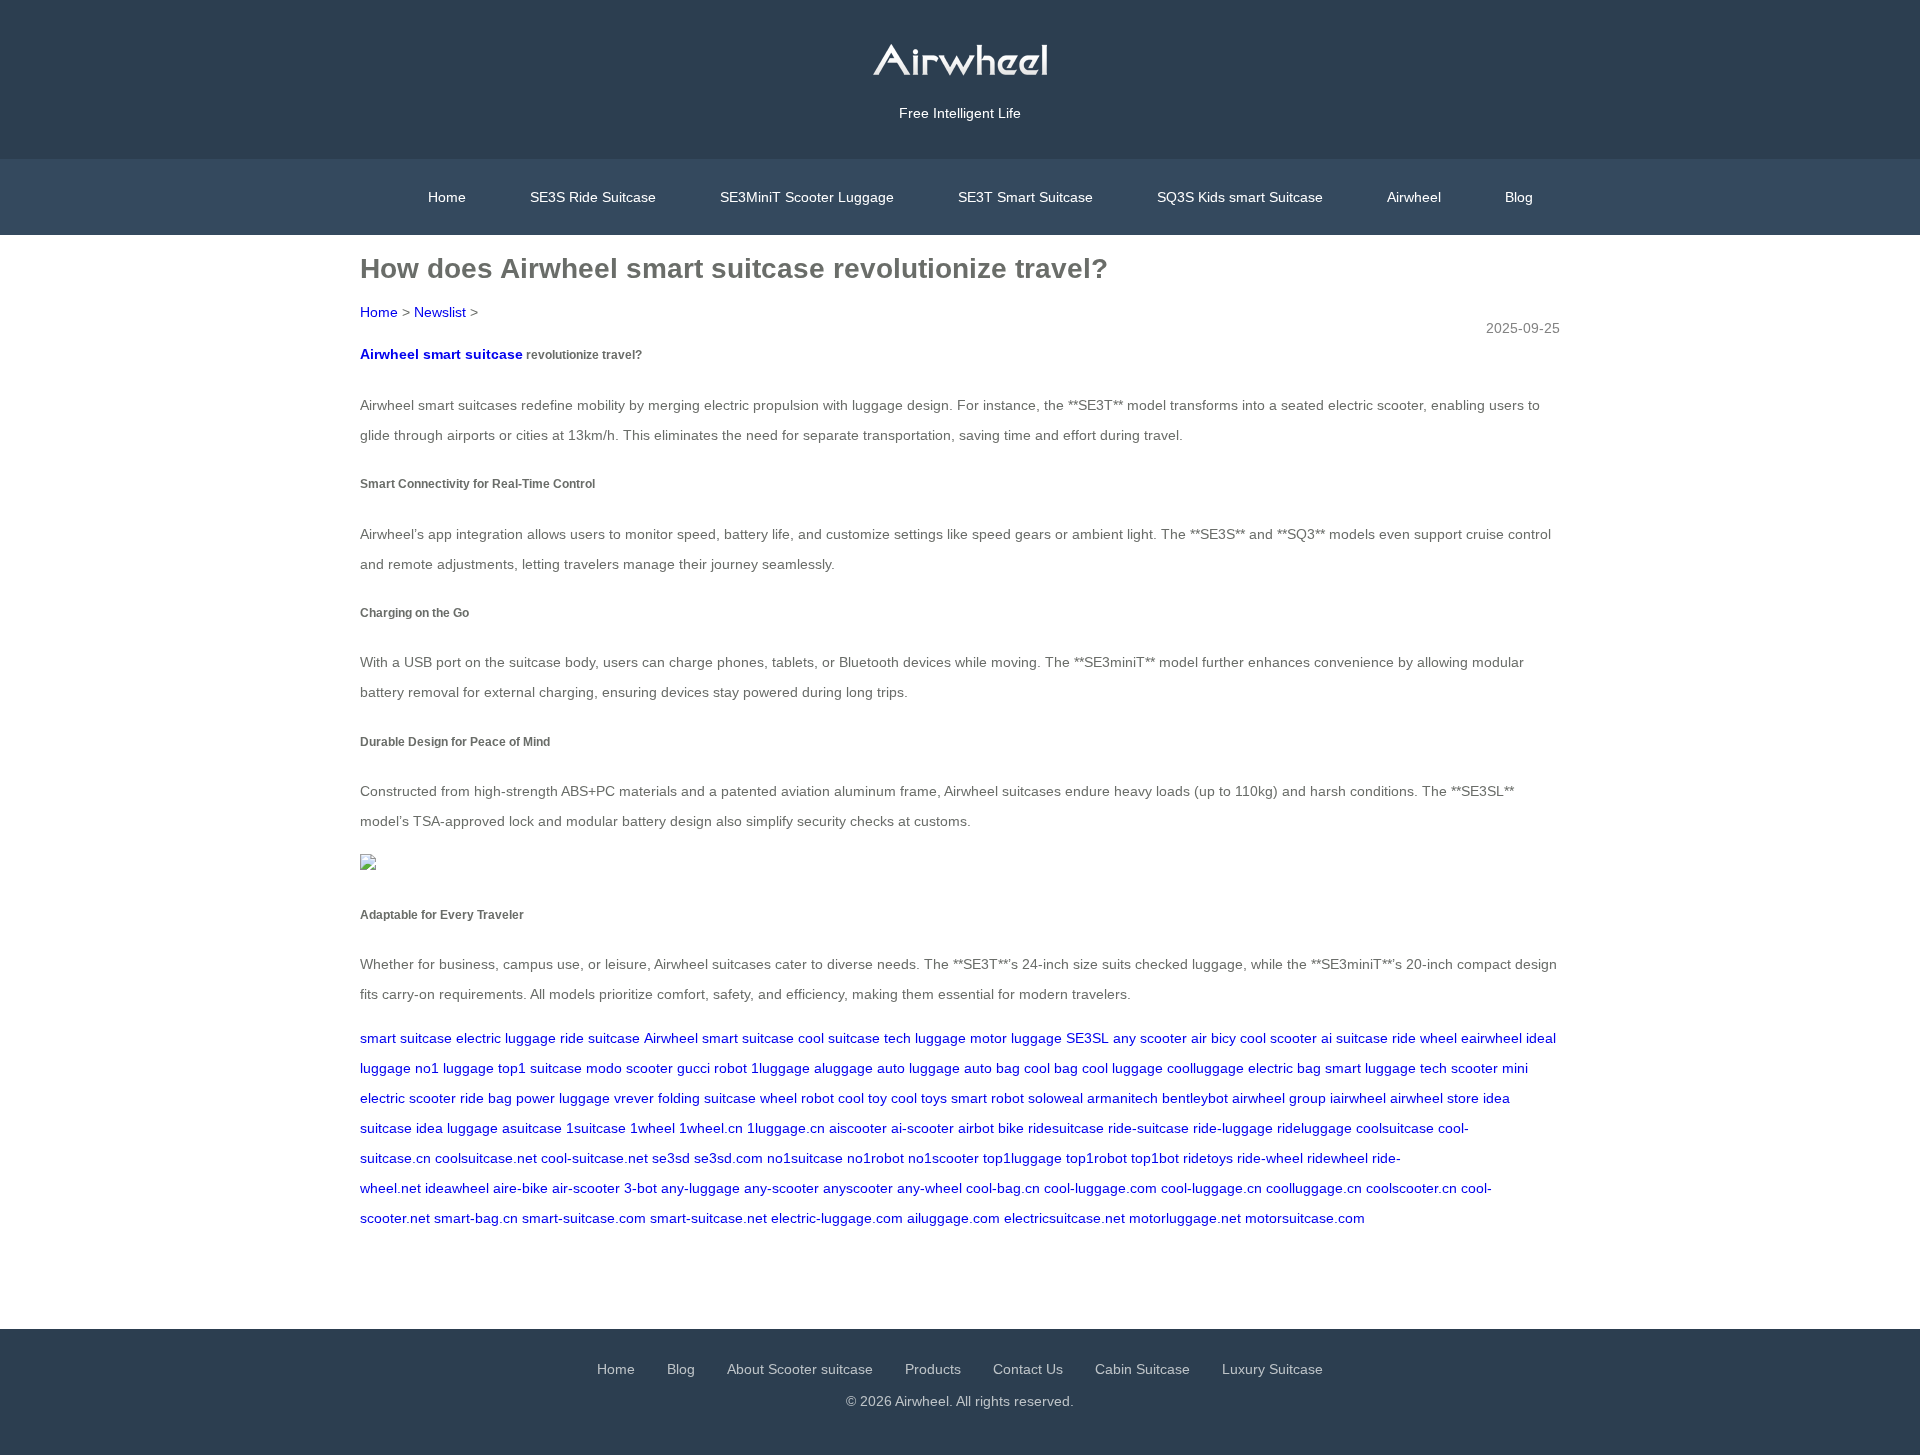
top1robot (1096, 1158)
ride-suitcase (1148, 1128)
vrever (634, 1098)
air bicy (1213, 1038)
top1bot (1155, 1158)
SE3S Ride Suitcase (593, 197)
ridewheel (1337, 1158)
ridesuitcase (1066, 1128)
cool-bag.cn (1003, 1188)
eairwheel (1491, 1038)
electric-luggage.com (837, 1218)
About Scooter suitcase (800, 1369)
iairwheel (1358, 1098)
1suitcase (596, 1128)
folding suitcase (707, 1098)
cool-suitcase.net (594, 1158)
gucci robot (712, 1068)
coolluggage (1205, 1068)
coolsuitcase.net (486, 1158)
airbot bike (991, 1128)
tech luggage (925, 1038)
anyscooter (858, 1188)
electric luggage (506, 1038)
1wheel (652, 1128)
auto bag (992, 1068)
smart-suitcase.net (708, 1218)
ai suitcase (1354, 1038)
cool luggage (1122, 1068)
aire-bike (520, 1188)
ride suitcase (600, 1038)
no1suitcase (805, 1158)
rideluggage (1314, 1128)
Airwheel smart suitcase (441, 354)
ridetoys (1208, 1158)
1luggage (780, 1068)
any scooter (1150, 1038)
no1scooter (943, 1158)
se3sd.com (728, 1158)
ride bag (486, 1098)
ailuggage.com (953, 1218)
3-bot (640, 1188)
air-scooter (586, 1188)
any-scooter (781, 1188)
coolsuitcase (1395, 1128)
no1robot (875, 1158)
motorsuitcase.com (1305, 1218)
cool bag (1051, 1068)
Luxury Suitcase (1272, 1369)
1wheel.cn (711, 1128)
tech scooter (1459, 1068)
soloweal (1055, 1098)
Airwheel (1414, 197)
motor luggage (1016, 1038)
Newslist (440, 312)
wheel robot (797, 1098)
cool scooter (1278, 1038)
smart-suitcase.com (584, 1218)
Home (447, 197)
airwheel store (1434, 1098)
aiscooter (858, 1128)
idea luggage (457, 1128)
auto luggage (918, 1068)
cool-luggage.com (1100, 1188)
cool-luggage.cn (1211, 1188)
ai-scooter (922, 1128)
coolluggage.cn (1314, 1188)
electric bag (1284, 1068)
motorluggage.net (1185, 1218)
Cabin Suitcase (1142, 1369)
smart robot (987, 1098)
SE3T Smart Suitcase (1025, 197)
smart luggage (1370, 1068)
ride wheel (1424, 1038)
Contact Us (1028, 1369)
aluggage (843, 1068)
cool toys (919, 1098)
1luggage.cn (786, 1128)
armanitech (1122, 1098)
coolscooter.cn (1411, 1188)
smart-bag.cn (476, 1218)
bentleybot (1195, 1098)
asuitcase (532, 1128)
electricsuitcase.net (1064, 1218)
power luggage (563, 1098)
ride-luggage (1233, 1128)
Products (933, 1369)
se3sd (671, 1158)
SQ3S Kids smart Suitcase (1240, 197)
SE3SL (1087, 1038)
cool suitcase (839, 1038)
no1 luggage (454, 1068)
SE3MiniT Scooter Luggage (807, 197)
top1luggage (1022, 1158)
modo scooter (629, 1068)
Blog (1519, 197)
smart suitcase (406, 1038)
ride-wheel (1270, 1158)
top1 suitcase (540, 1068)
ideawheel (457, 1188)
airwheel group (1279, 1098)
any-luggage (700, 1188)
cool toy (862, 1098)
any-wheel (929, 1188)
